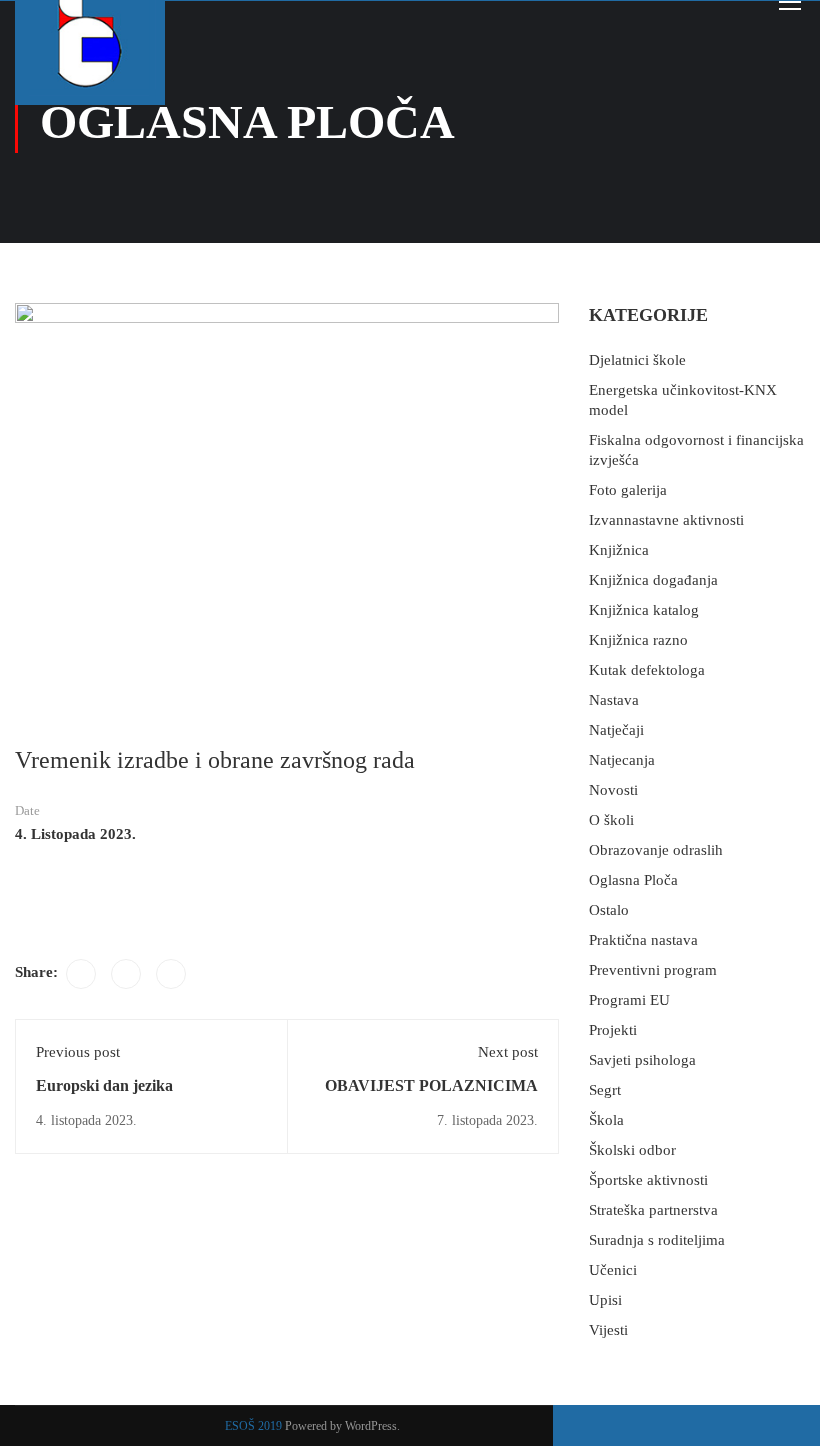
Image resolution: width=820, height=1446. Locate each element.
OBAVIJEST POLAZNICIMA (431, 1085)
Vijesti (608, 1330)
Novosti (613, 790)
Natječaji (616, 730)
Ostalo (609, 910)
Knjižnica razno (638, 640)
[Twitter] (126, 974)
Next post (508, 1052)
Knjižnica (619, 550)
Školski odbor (632, 1150)
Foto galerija (628, 490)
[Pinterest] (171, 974)
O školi (611, 820)
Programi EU (629, 1000)
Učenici (613, 1270)
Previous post (78, 1052)
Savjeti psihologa (642, 1060)
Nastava (614, 700)
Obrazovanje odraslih (656, 850)
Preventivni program (653, 970)
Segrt (605, 1090)
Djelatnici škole (637, 360)
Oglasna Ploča (633, 880)
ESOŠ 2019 (253, 1426)
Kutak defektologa (647, 670)
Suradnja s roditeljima (657, 1240)
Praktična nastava (643, 940)
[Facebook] (81, 974)
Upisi (605, 1300)
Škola (606, 1120)
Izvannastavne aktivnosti (666, 520)
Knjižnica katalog (644, 610)
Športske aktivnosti (648, 1180)
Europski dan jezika (104, 1085)
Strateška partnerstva (653, 1210)
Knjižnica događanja (653, 580)
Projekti (613, 1030)
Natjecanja (622, 760)
